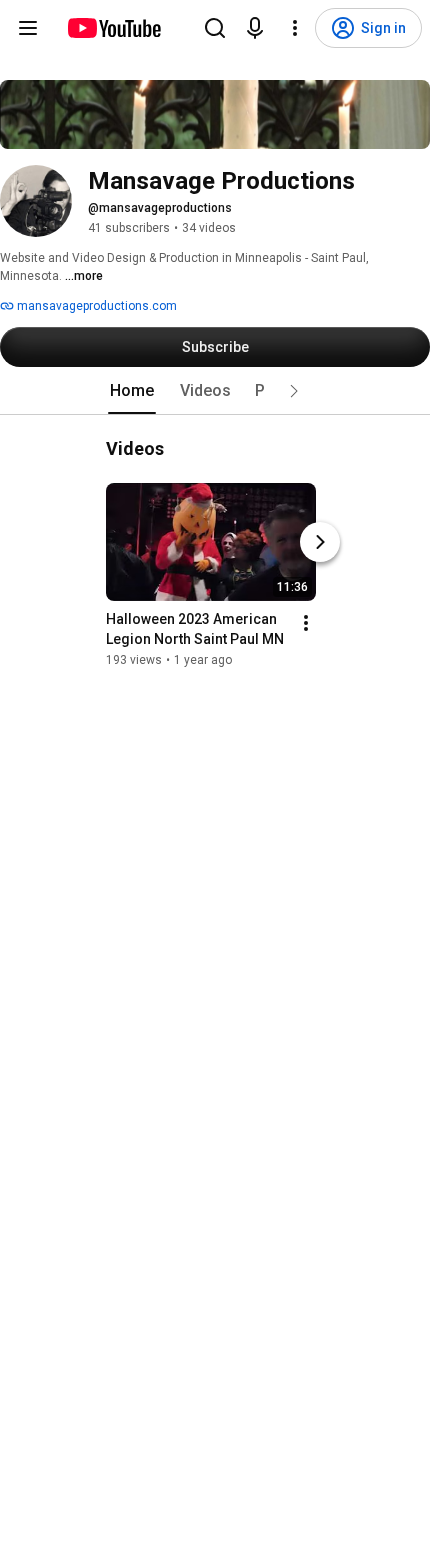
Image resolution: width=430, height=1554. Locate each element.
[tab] (132, 391)
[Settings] (295, 28)
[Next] (320, 542)
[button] (294, 391)
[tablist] (215, 391)
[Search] (215, 28)
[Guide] (28, 28)
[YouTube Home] (113, 28)
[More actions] (306, 623)
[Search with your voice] (255, 28)
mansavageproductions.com (95, 306)
